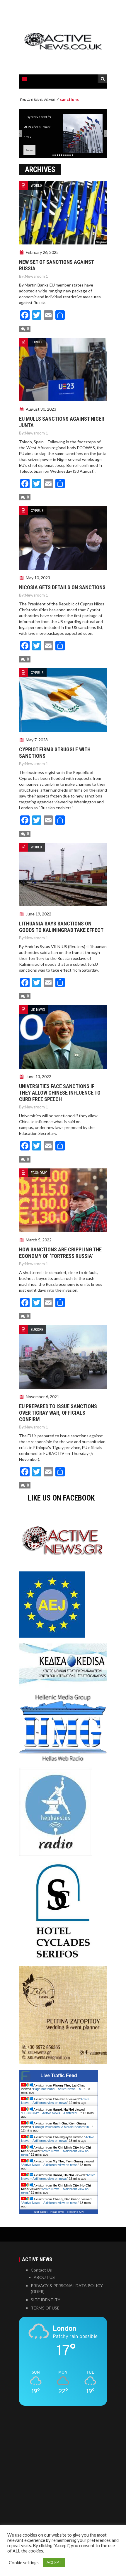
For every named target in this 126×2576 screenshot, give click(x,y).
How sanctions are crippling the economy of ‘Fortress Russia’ (60, 1253)
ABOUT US (44, 2277)
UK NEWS (38, 1009)
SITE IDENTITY (46, 2300)
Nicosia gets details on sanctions (62, 587)
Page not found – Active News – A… (59, 2089)
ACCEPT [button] (54, 2562)
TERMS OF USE (45, 2308)
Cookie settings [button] (24, 2563)
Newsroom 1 (36, 276)
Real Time (57, 2212)
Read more (29, 150)
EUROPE (37, 342)
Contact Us (41, 2270)
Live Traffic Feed (59, 2075)
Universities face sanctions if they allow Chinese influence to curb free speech (60, 1093)
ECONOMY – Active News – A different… (51, 2113)
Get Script (41, 2212)
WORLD (36, 185)
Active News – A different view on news (55, 2101)
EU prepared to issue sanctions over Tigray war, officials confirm (58, 1413)
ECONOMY (39, 1173)
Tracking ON (75, 2212)
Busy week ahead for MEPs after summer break (37, 127)
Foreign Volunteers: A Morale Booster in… (63, 2127)
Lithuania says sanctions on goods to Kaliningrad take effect (61, 927)
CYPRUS (37, 511)
